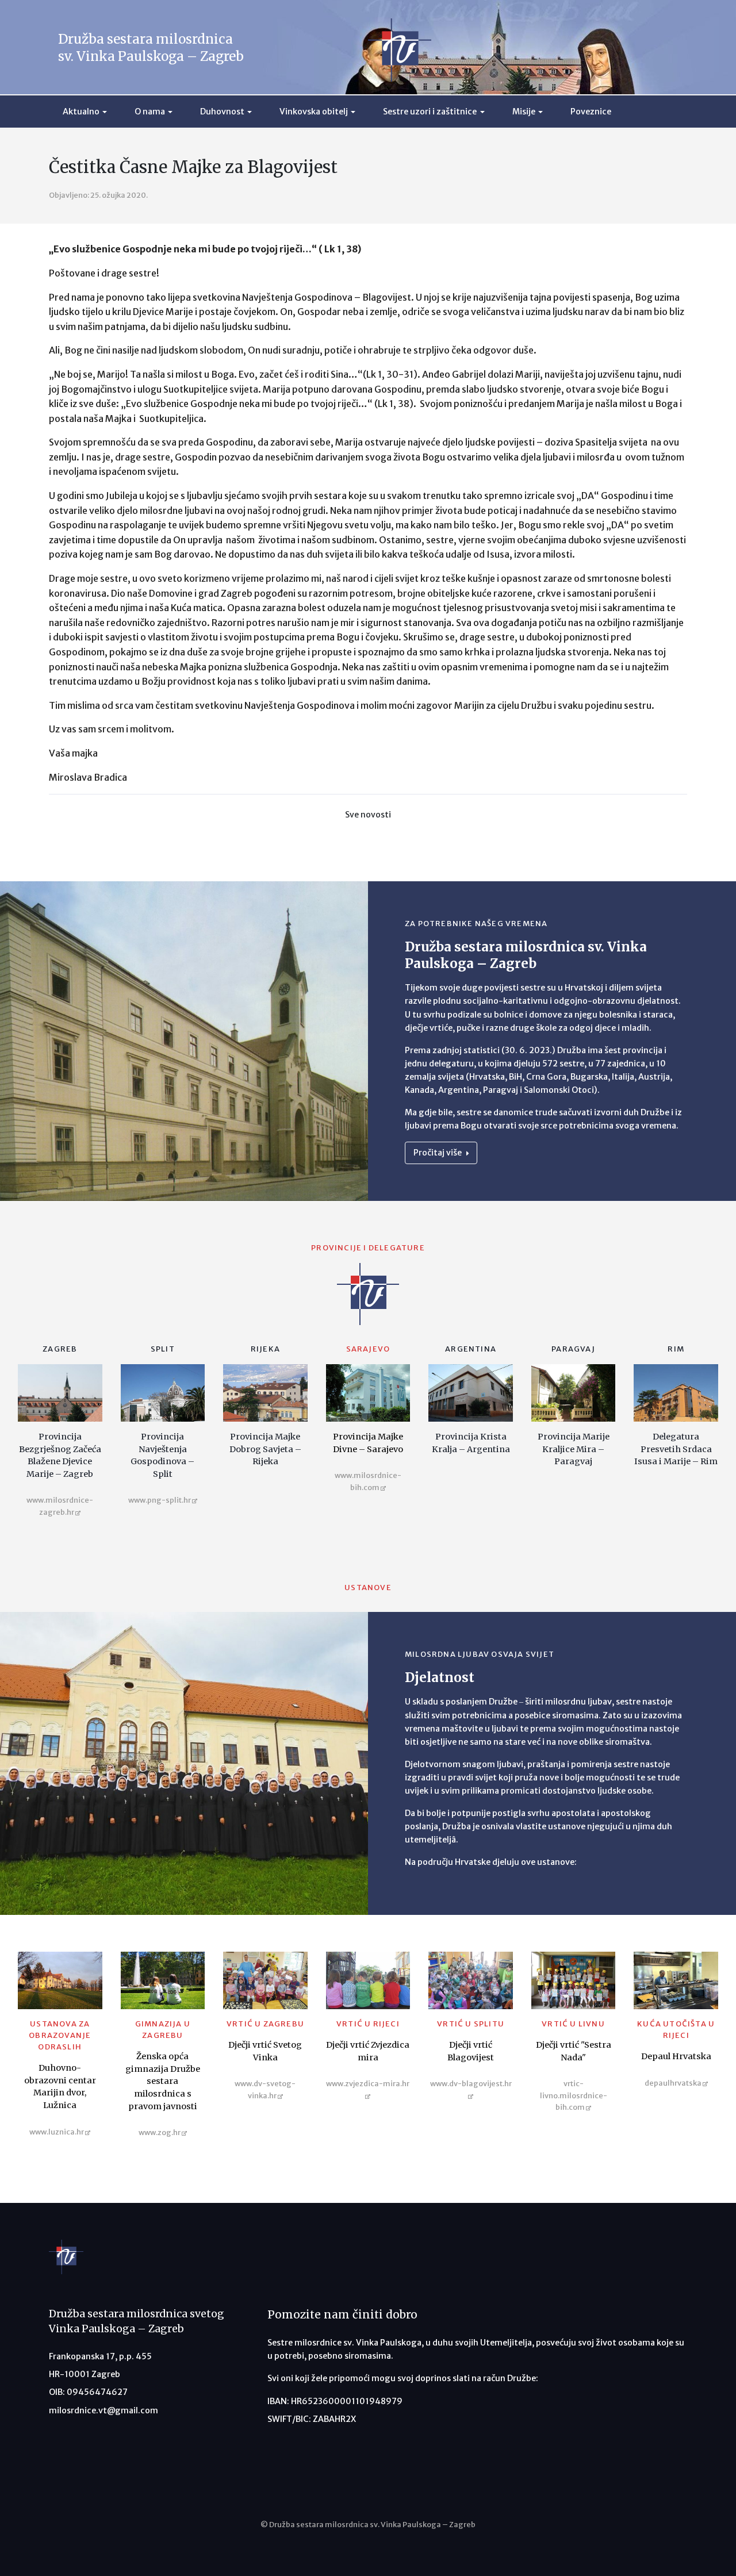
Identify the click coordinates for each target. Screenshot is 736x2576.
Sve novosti (368, 815)
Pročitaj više (438, 1153)
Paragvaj (573, 1349)
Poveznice (591, 112)
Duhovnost (222, 112)
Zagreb (60, 1349)
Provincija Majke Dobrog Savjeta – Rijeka (265, 1449)
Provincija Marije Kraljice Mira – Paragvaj (574, 1449)
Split (163, 1349)
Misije (524, 112)
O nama (150, 112)
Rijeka (265, 1349)
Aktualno (81, 112)
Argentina (471, 1349)
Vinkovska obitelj (314, 112)
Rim (676, 1349)
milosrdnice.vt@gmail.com (103, 2410)
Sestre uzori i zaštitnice (430, 112)
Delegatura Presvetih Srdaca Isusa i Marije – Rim (676, 1449)
